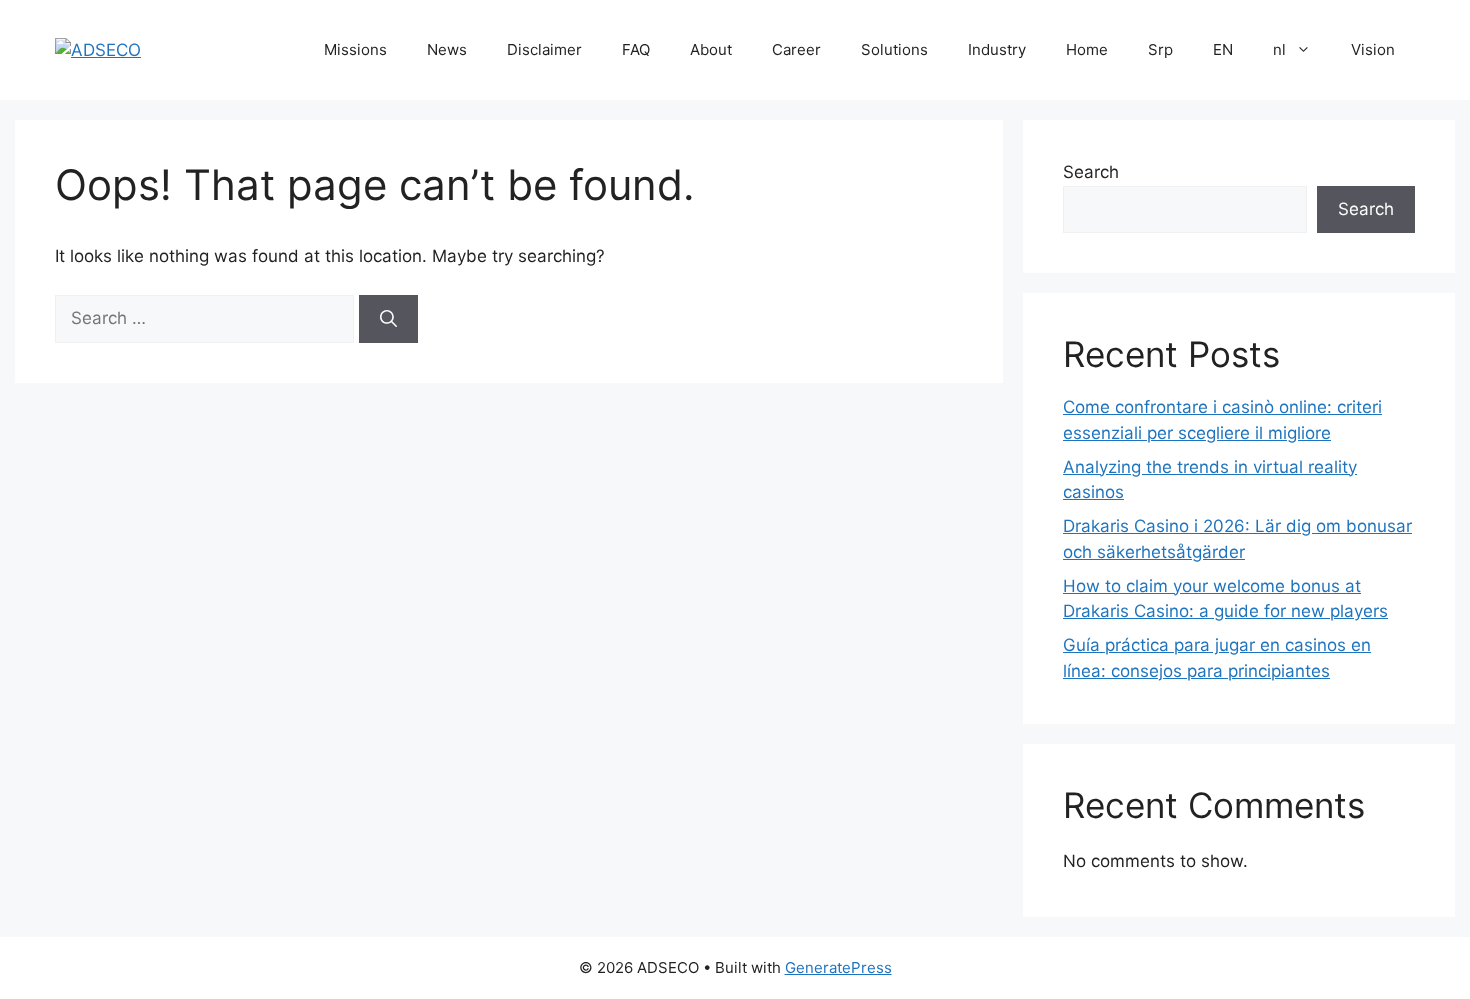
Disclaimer (544, 49)
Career (796, 49)
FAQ (636, 49)
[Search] (388, 319)
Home (1087, 49)
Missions (355, 49)
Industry (997, 49)
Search (1091, 172)
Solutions (894, 49)
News (447, 49)
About (711, 49)
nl (1279, 49)
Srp (1160, 49)
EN (1223, 49)
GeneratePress (838, 967)
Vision (1373, 49)
